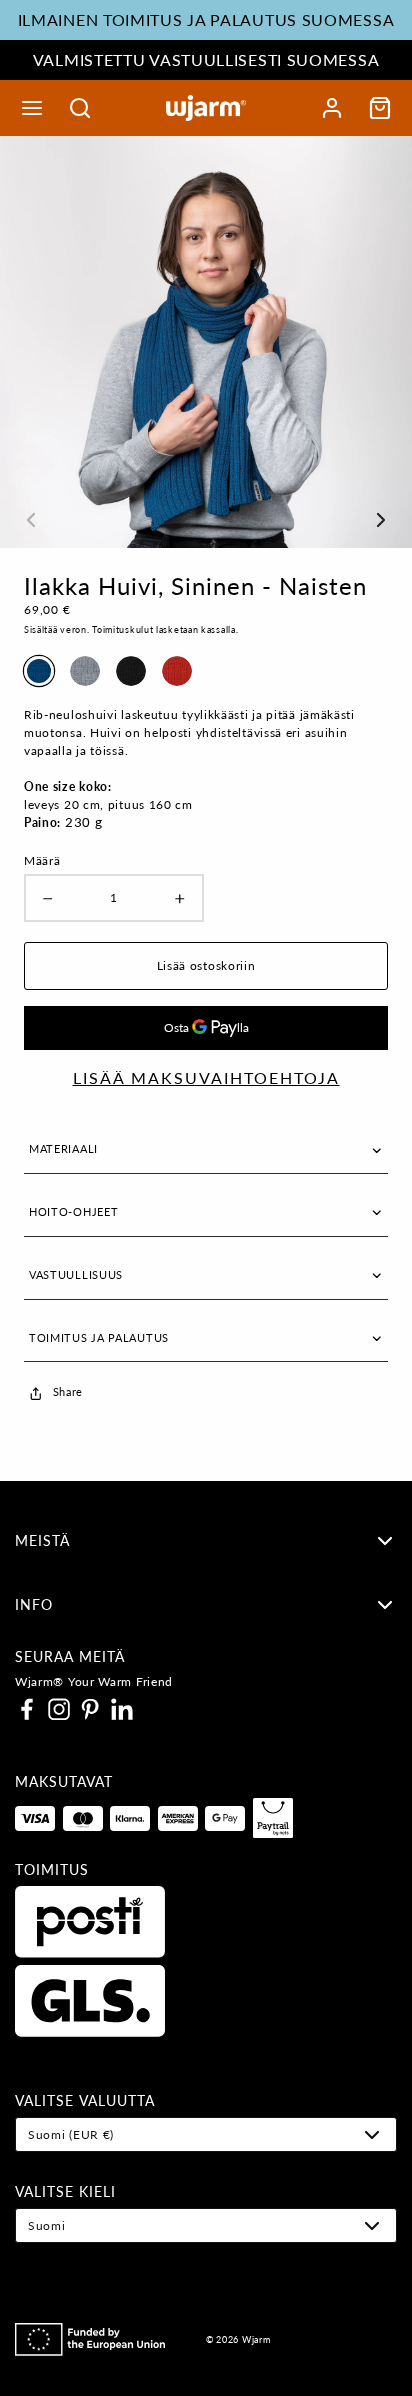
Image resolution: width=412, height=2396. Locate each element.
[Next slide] (381, 334)
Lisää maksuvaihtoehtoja (206, 1077)
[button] (32, 108)
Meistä (42, 1541)
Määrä (42, 860)
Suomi (47, 2225)
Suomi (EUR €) (71, 2134)
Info (34, 1605)
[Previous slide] (31, 334)
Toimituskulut (122, 629)
